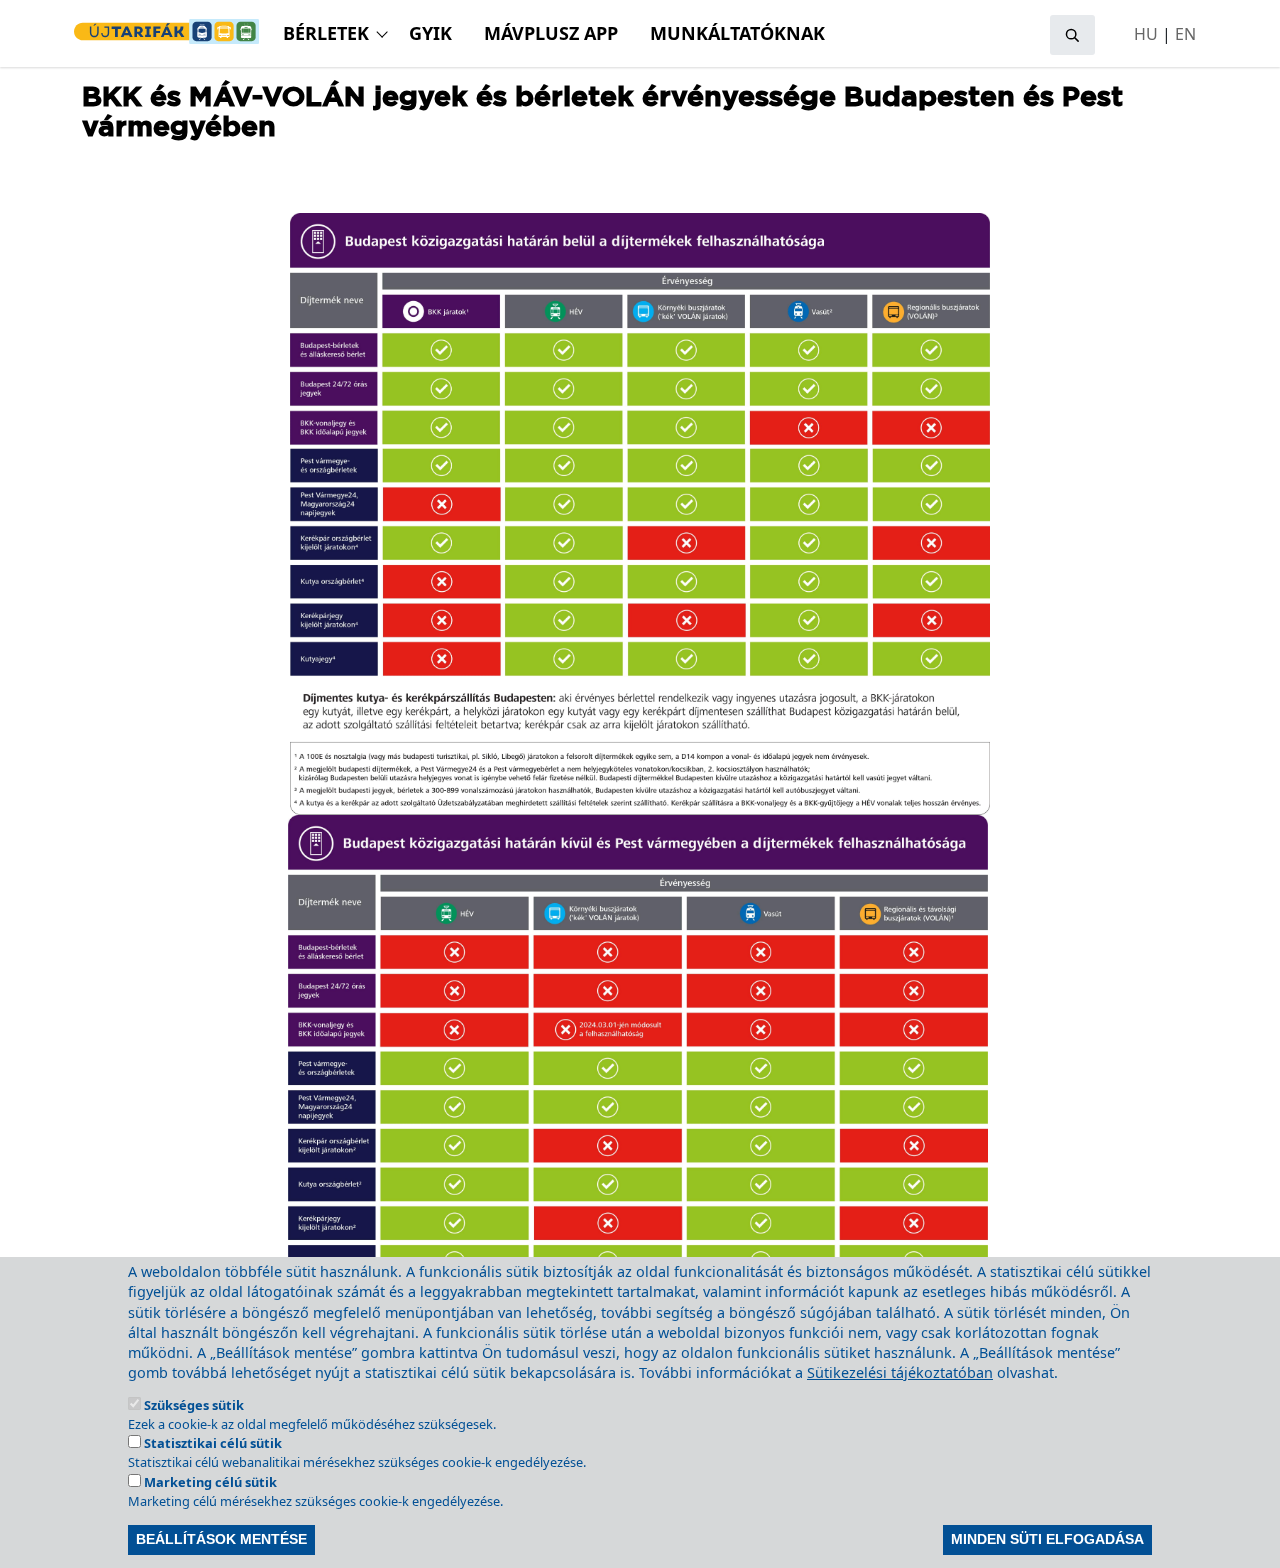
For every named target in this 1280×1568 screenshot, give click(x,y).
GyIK (430, 33)
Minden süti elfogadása (1047, 1540)
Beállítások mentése (221, 1540)
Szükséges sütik (194, 1405)
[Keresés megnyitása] (1072, 35)
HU (1146, 34)
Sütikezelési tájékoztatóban (900, 1372)
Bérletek (326, 33)
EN (1185, 34)
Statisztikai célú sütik (213, 1443)
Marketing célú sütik (210, 1482)
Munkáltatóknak (737, 33)
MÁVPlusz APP (551, 33)
